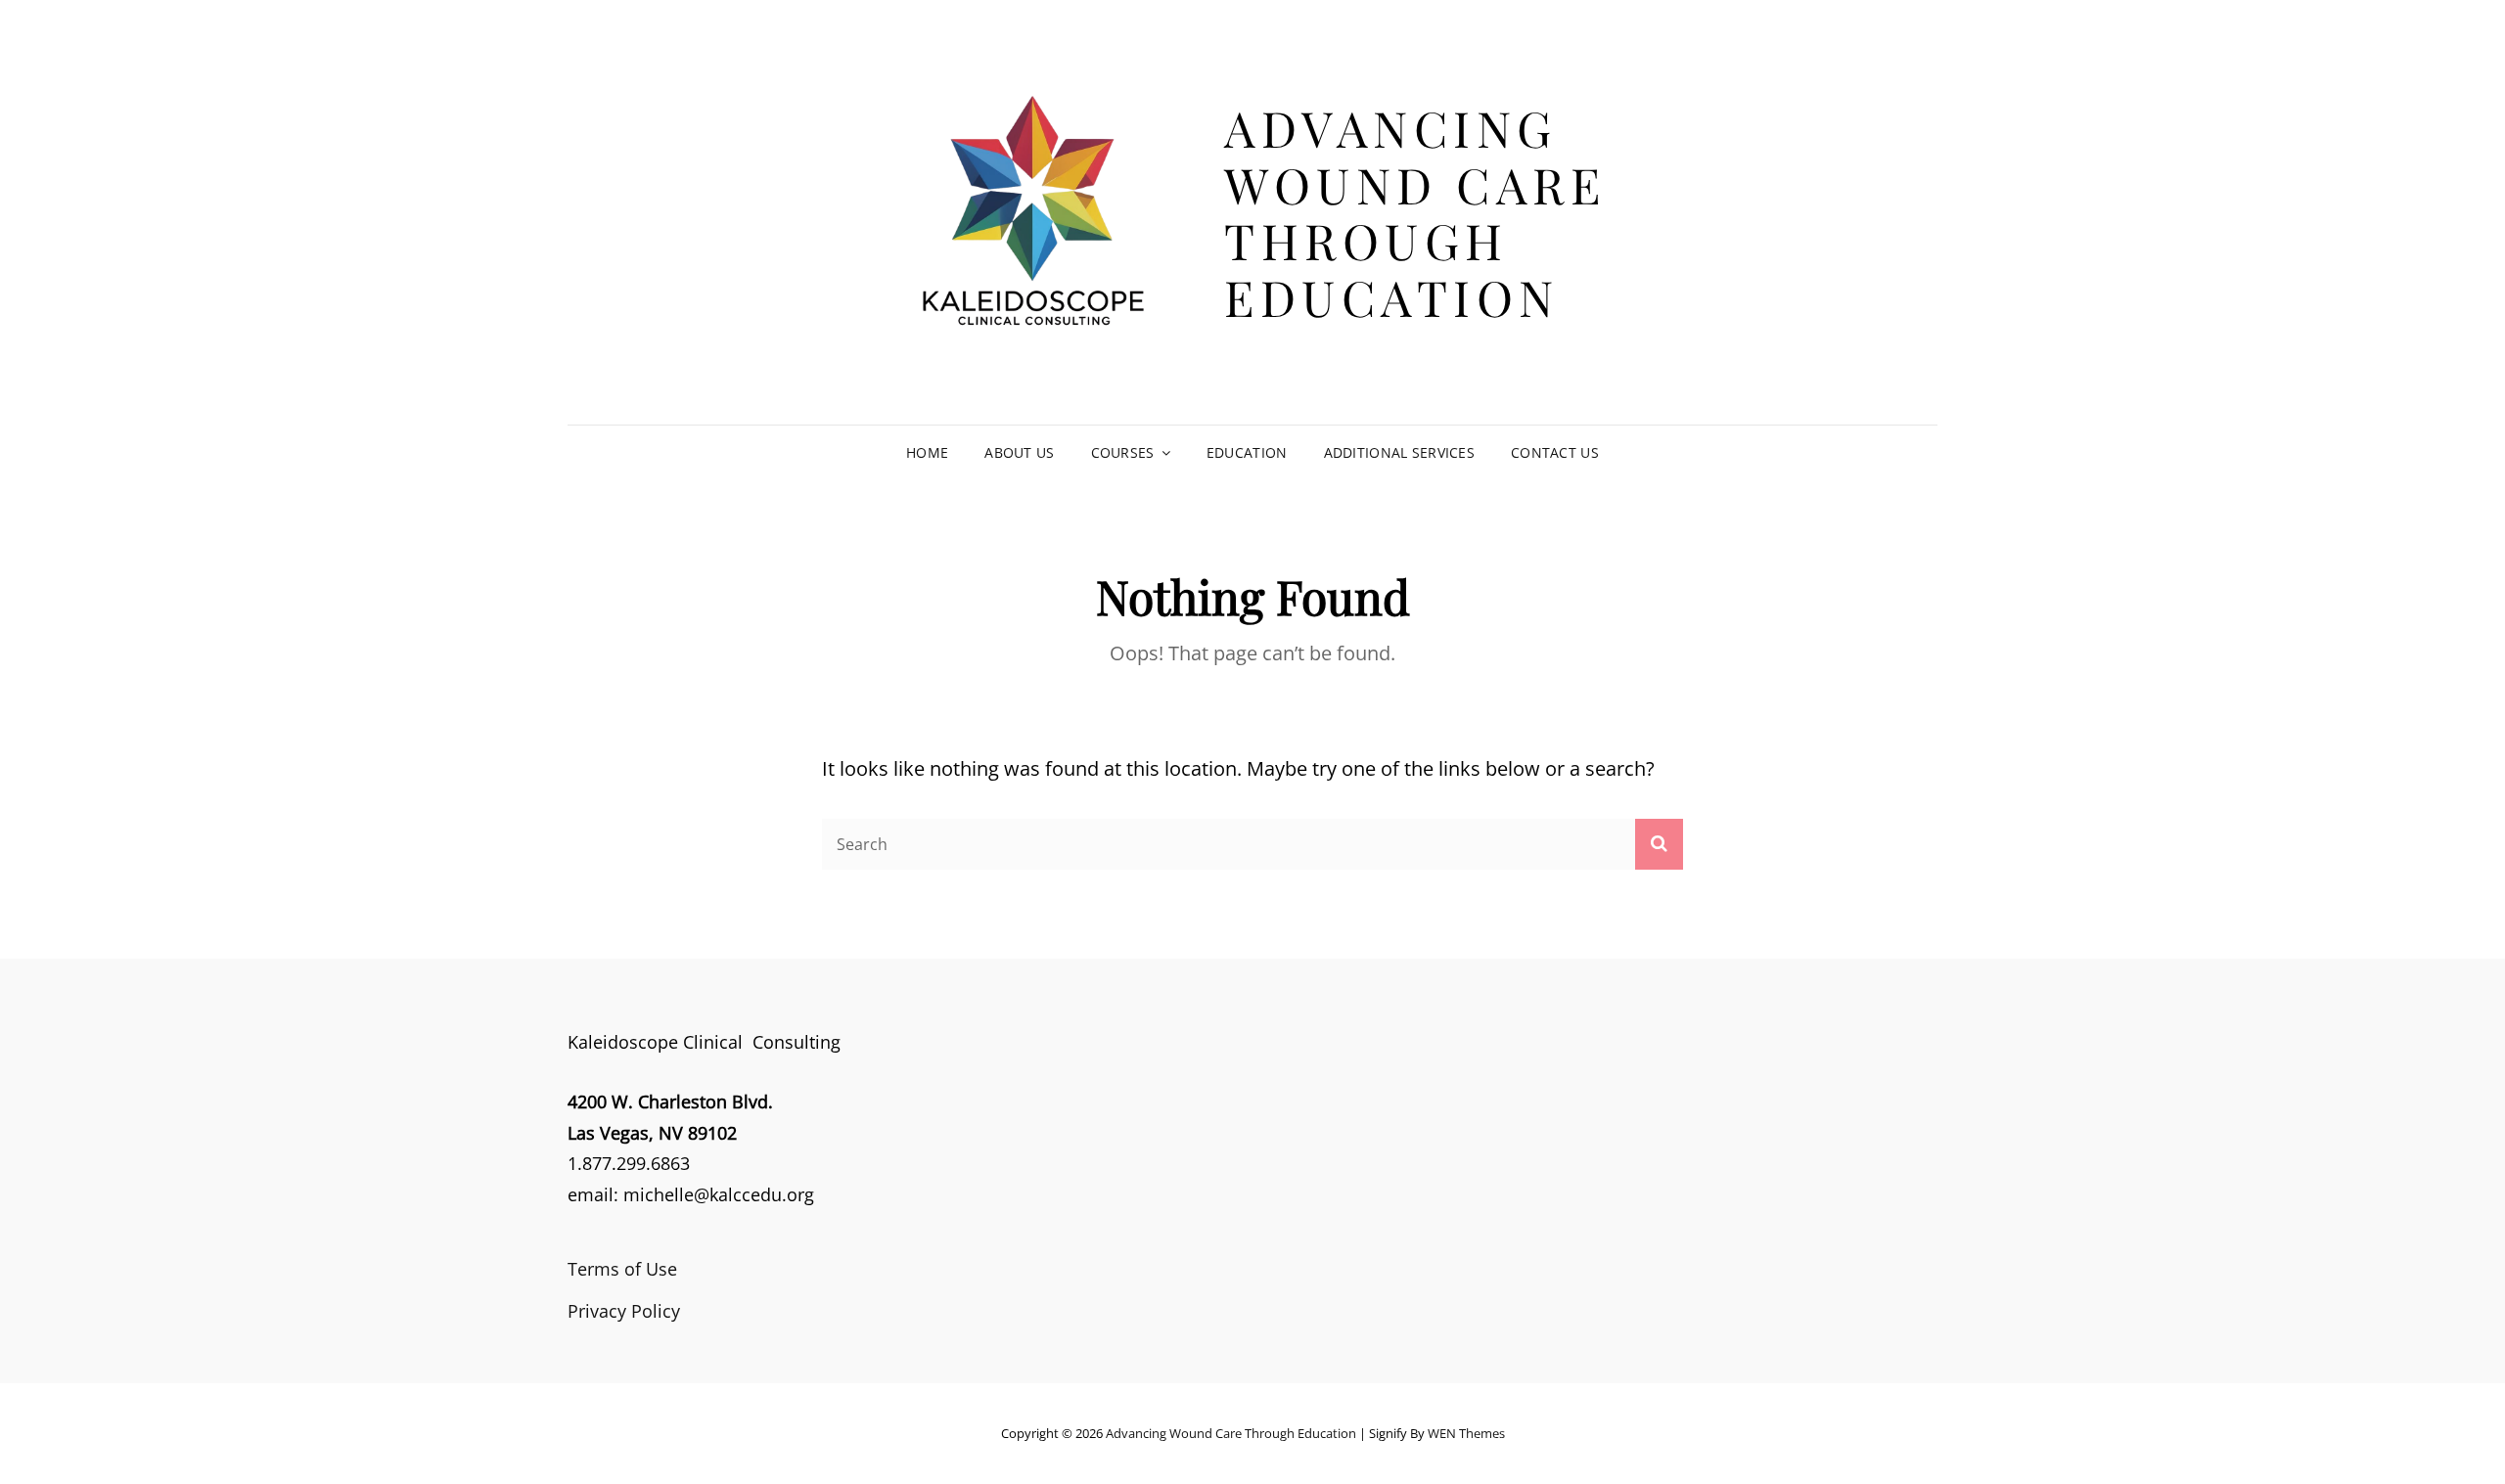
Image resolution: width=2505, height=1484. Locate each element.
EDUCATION (1247, 452)
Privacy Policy (624, 1311)
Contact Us (1555, 452)
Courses (1123, 452)
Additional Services (1400, 452)
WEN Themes (1466, 1433)
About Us (1019, 452)
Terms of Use (622, 1269)
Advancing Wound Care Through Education (1415, 212)
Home (927, 452)
